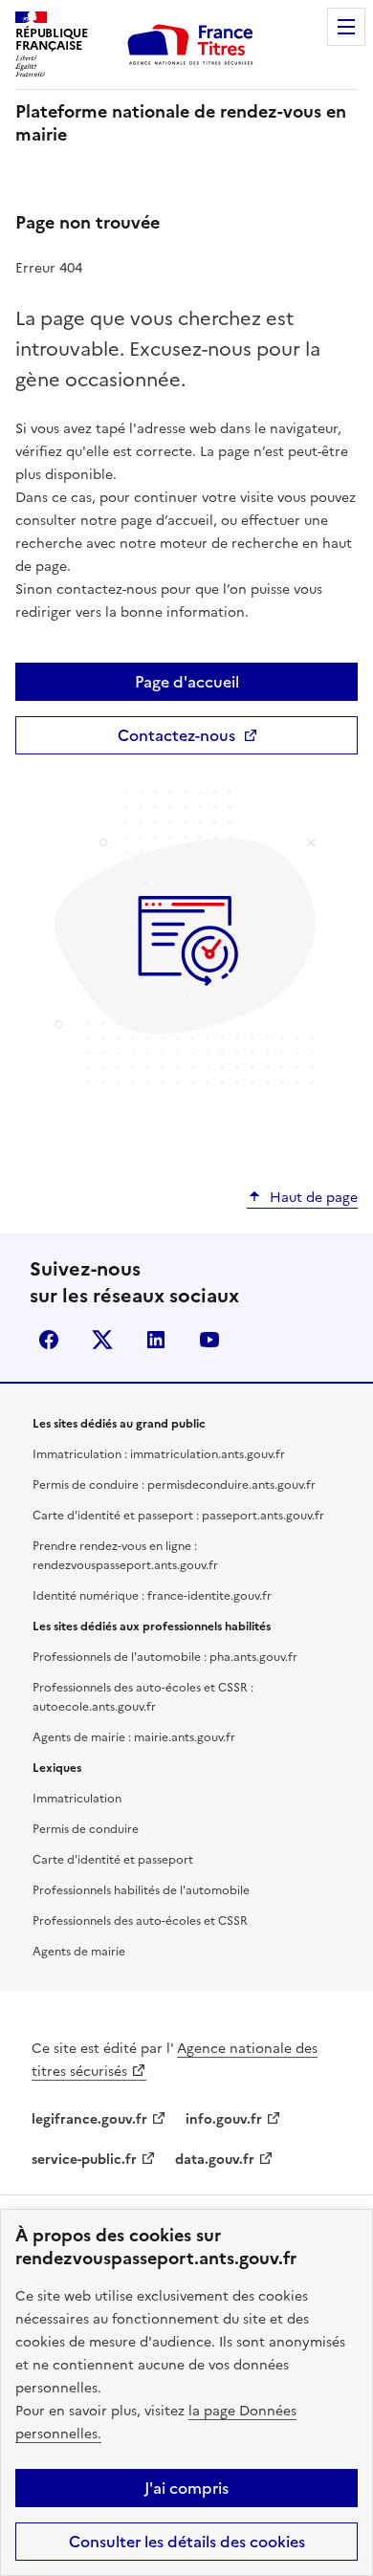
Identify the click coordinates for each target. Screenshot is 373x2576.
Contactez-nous (176, 735)
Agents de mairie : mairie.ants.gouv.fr (134, 1737)
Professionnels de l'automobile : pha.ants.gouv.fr (165, 1657)
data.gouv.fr (215, 2160)
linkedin (156, 1340)
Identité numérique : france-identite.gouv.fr (152, 1596)
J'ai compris (186, 2488)
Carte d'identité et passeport (113, 1860)
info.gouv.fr (224, 2119)
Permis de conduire (86, 1829)
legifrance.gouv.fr (89, 2119)
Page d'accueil (187, 682)
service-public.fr (84, 2160)
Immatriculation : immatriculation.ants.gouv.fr (159, 1454)
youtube (209, 1340)
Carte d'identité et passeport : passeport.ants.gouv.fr (178, 1516)
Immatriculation (77, 1799)
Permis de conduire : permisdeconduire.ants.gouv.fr (174, 1485)
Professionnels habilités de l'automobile (141, 1890)
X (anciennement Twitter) (102, 1340)
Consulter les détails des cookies (187, 2542)
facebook (49, 1340)
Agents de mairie (79, 1952)
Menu (346, 27)
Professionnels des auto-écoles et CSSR (140, 1921)
